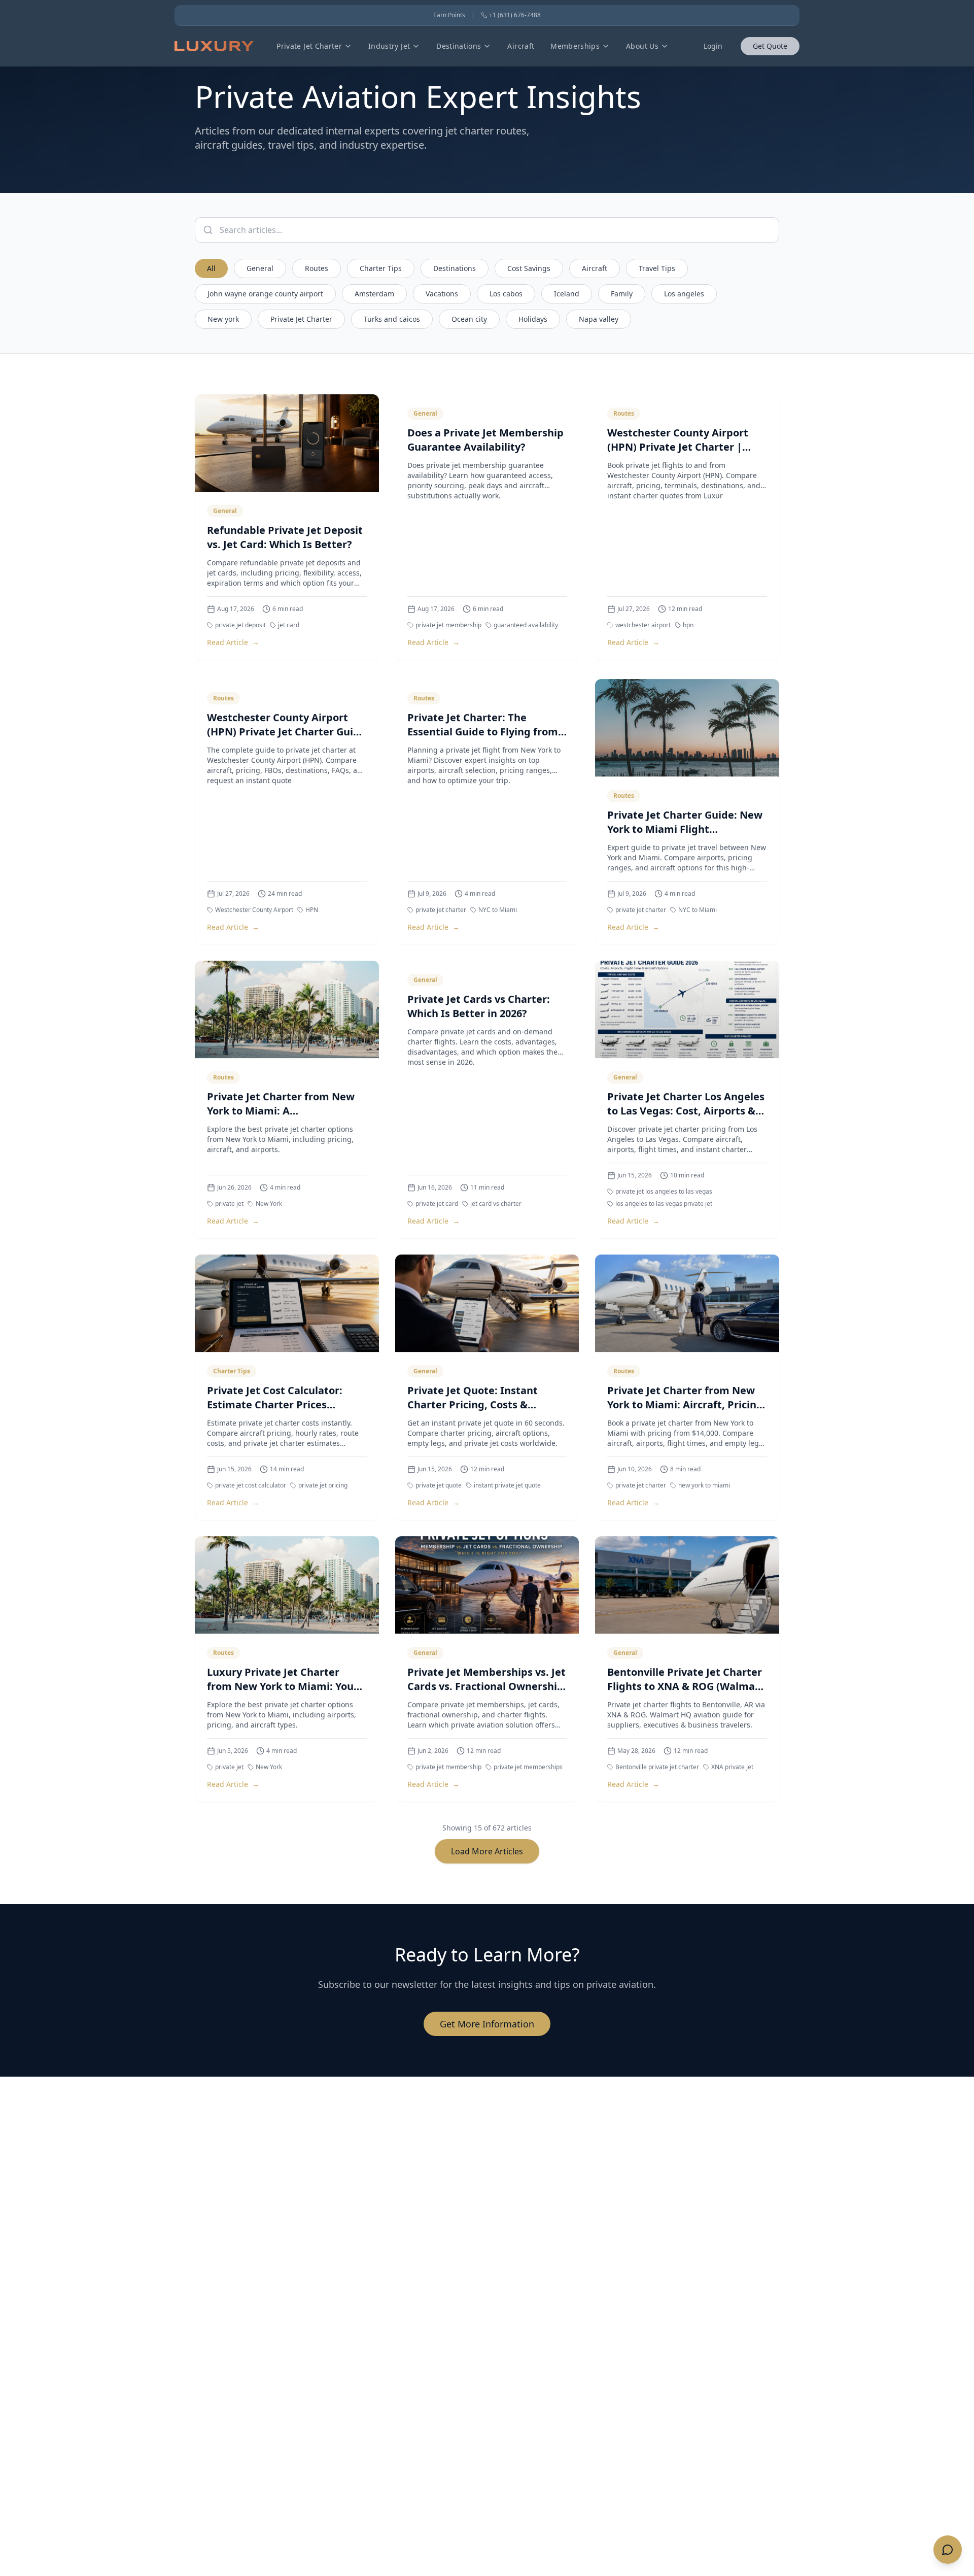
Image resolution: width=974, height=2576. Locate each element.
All (211, 268)
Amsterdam (374, 294)
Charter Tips (381, 268)
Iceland (567, 294)
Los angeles (684, 294)
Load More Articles (487, 1851)
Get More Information (487, 2024)
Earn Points (449, 15)
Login (713, 46)
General (260, 268)
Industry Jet (389, 46)
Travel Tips (657, 268)
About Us (642, 46)
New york (223, 319)
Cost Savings (529, 268)
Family (622, 294)
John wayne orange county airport (265, 294)
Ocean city (469, 319)
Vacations (442, 294)
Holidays (533, 319)
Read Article (233, 642)
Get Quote (770, 46)
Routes (317, 268)
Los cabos (506, 294)
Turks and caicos (392, 319)
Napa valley (599, 319)
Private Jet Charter (309, 46)
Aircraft (521, 46)
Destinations (459, 46)
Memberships (575, 46)
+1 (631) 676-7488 (515, 15)
